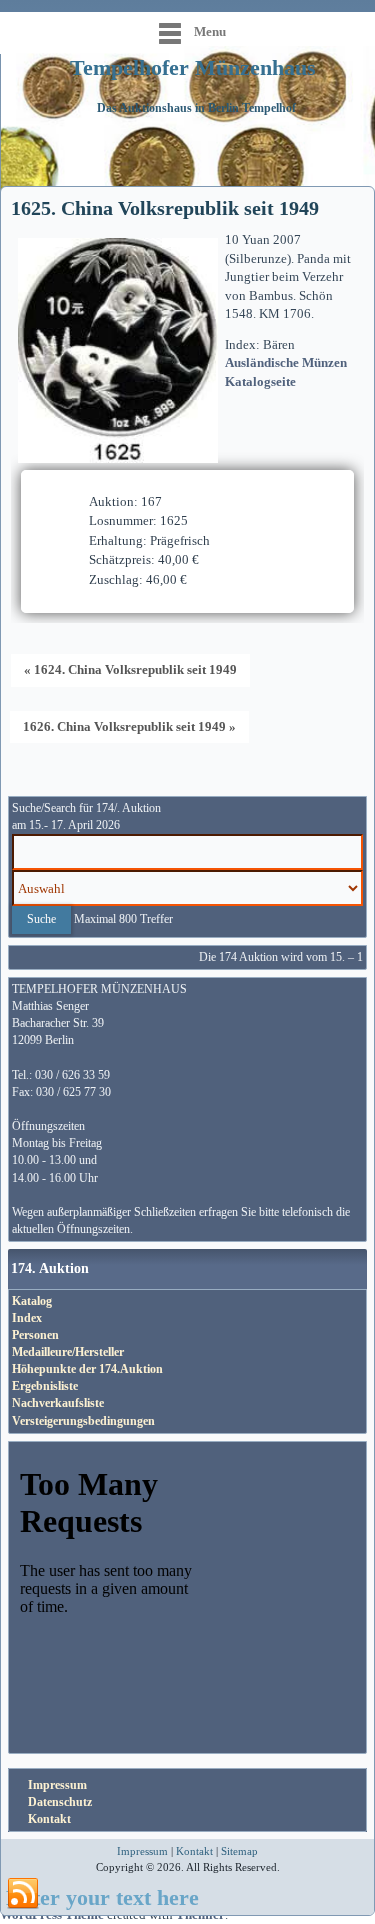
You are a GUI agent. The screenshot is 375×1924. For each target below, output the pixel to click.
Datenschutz (60, 1802)
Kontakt (49, 1819)
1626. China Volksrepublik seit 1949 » (129, 726)
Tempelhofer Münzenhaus (193, 67)
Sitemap (239, 1851)
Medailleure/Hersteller (68, 1352)
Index (27, 1318)
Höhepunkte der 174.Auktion (87, 1369)
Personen (35, 1335)
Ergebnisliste (45, 1386)
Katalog (32, 1301)
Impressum (57, 1785)
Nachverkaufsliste (58, 1403)
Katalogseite (260, 381)
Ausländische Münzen (286, 362)
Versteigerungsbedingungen (83, 1421)
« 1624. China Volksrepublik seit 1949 (130, 669)
